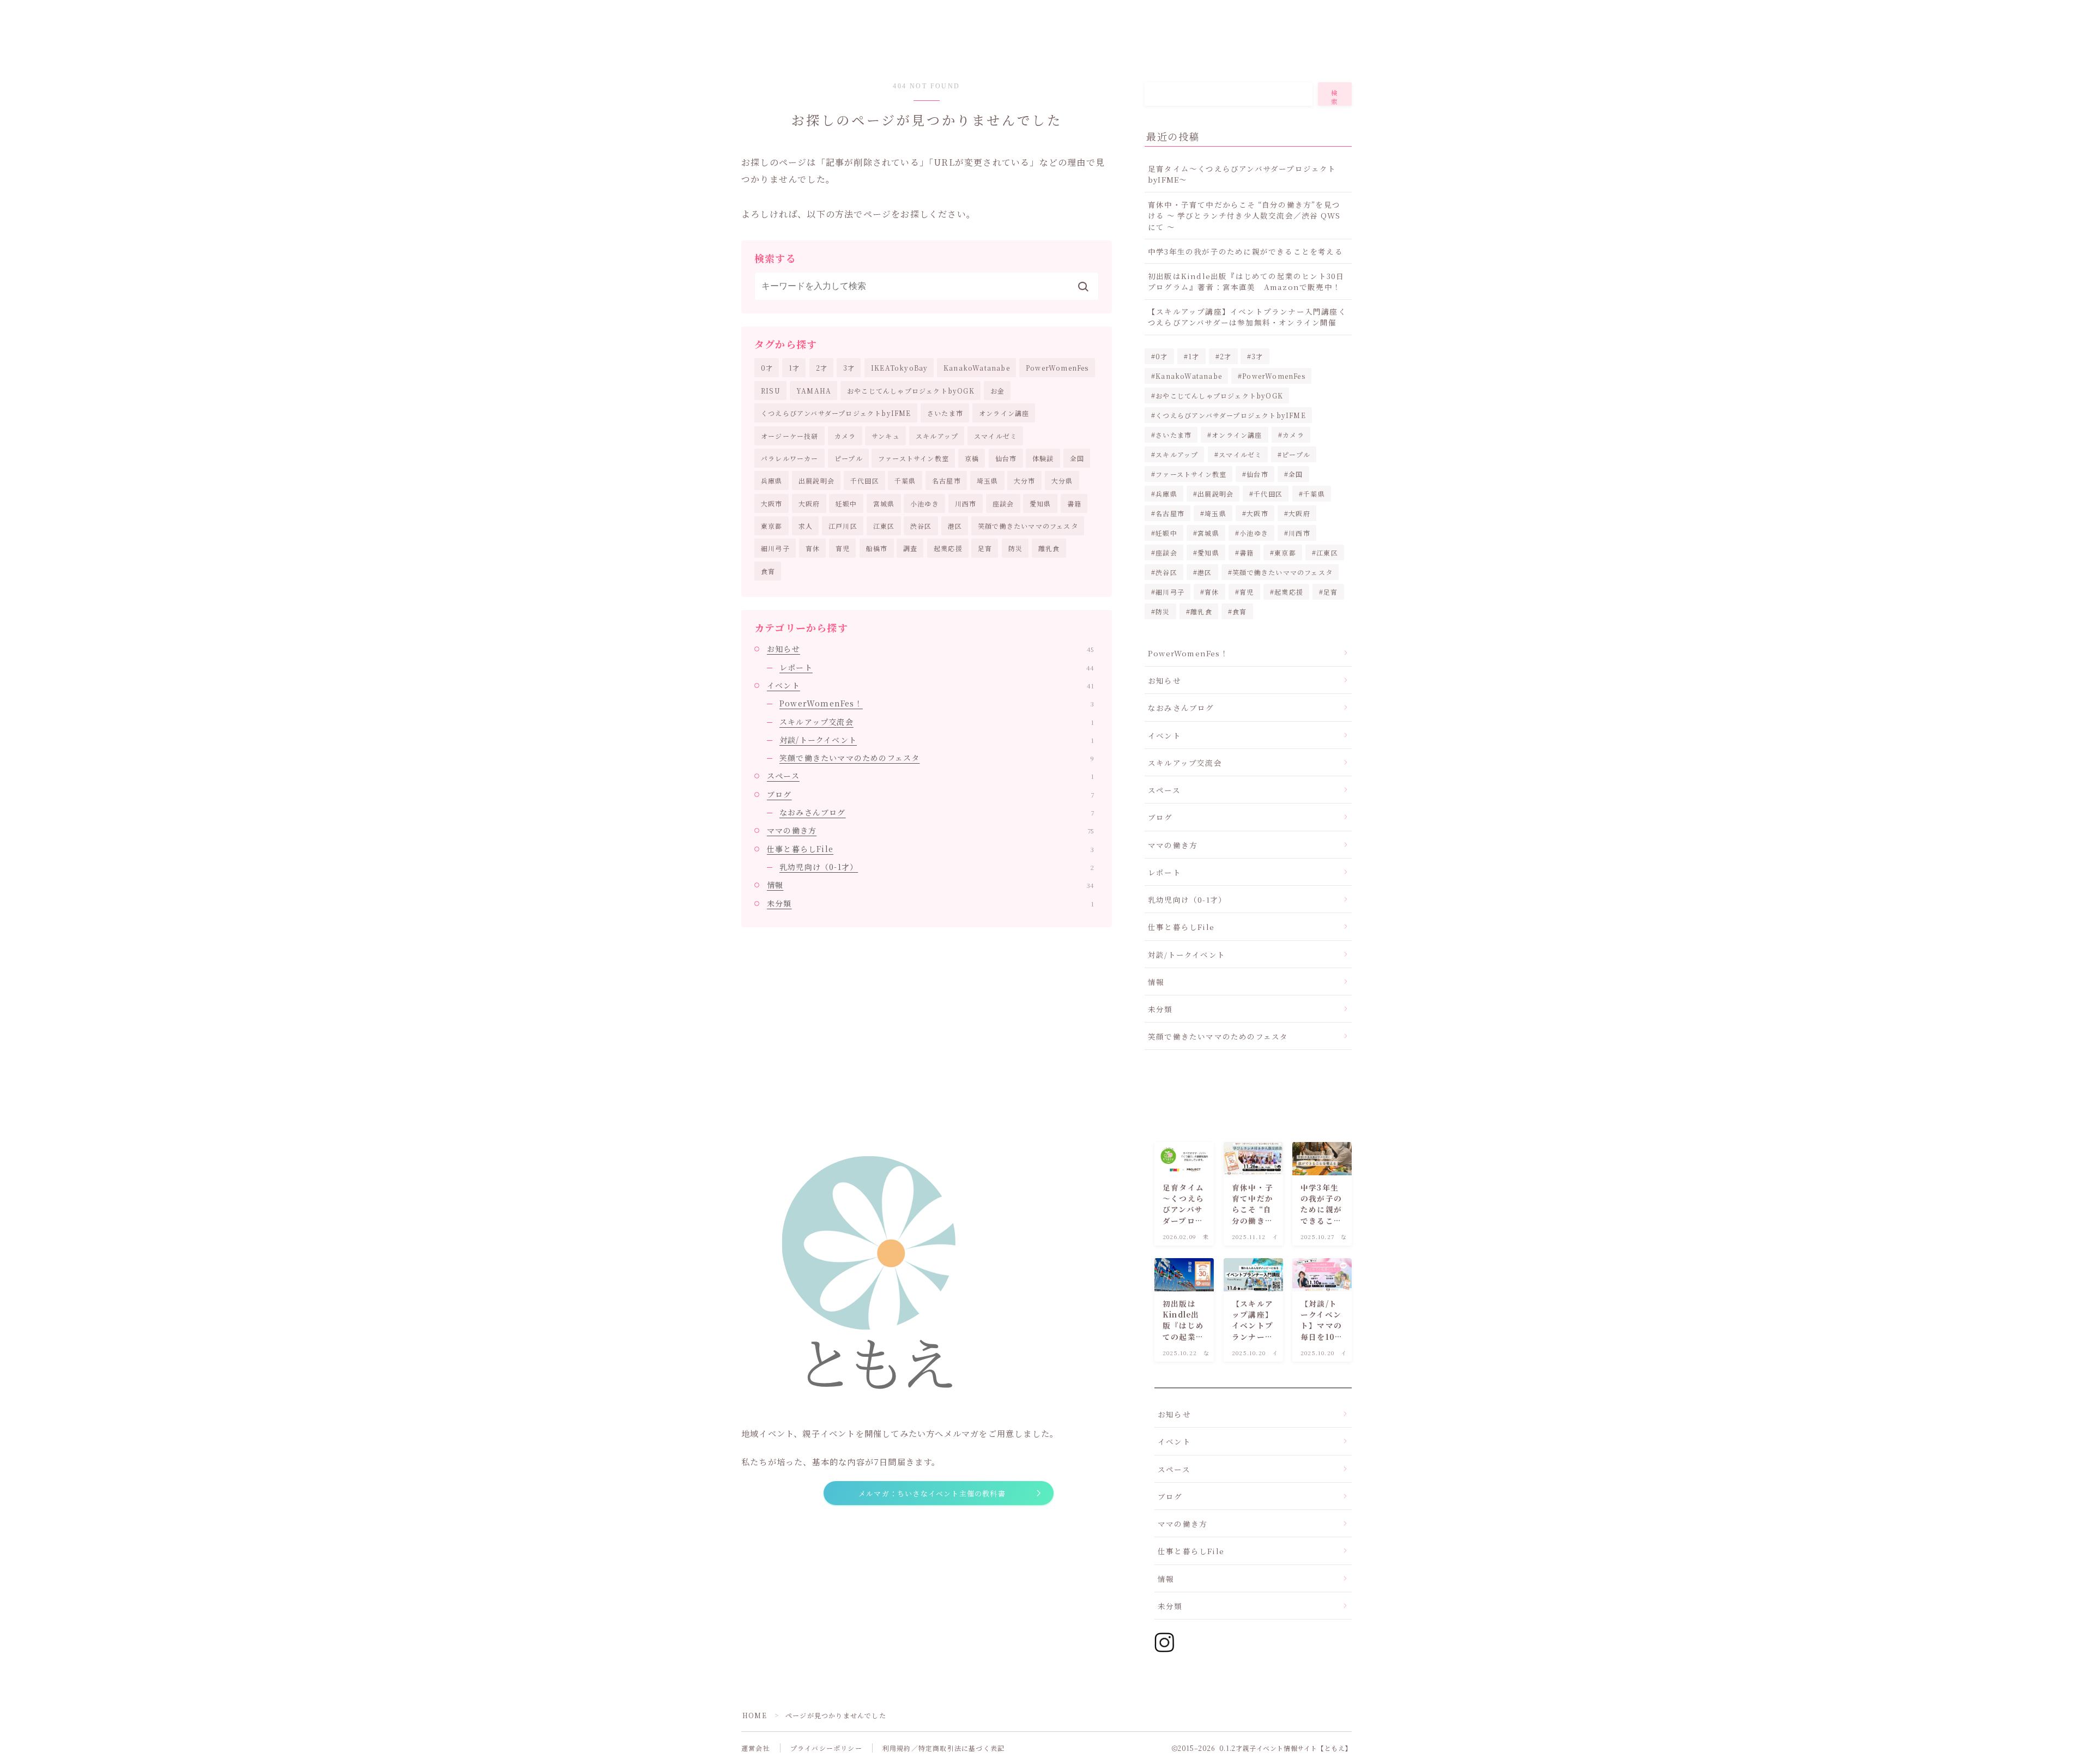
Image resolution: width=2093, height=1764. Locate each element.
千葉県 (905, 481)
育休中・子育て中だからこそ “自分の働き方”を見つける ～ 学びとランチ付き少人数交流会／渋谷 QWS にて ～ (1244, 216)
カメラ (845, 436)
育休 (813, 548)
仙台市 (1006, 458)
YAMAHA (814, 391)
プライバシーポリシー (826, 1748)
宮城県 (884, 503)
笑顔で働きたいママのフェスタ (1028, 526)
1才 (794, 368)
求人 (806, 526)
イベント (930, 685)
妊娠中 (846, 503)
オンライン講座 (1004, 413)
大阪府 (809, 503)
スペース (930, 776)
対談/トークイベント (937, 740)
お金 (997, 391)
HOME (755, 1715)
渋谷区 (921, 526)
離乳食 (1049, 548)
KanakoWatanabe (977, 368)
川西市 (966, 503)
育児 (843, 548)
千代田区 (865, 481)
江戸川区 (843, 526)
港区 (955, 526)
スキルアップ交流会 (937, 722)
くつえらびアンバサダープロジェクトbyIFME (836, 413)
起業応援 (948, 548)
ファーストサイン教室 (914, 458)
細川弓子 (775, 548)
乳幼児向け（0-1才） (937, 867)
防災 (1015, 548)
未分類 (930, 903)
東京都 (772, 526)
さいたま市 (945, 413)
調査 (910, 548)
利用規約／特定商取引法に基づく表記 (943, 1748)
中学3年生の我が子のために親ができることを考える (1245, 251)
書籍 (1074, 503)
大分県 (1062, 481)
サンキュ (886, 436)
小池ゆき (925, 503)
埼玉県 (988, 481)
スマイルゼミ (996, 436)
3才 (849, 368)
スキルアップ (937, 436)
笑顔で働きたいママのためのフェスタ (937, 758)
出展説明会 (816, 481)
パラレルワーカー (790, 458)
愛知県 (1041, 503)
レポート (937, 667)
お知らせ (930, 649)
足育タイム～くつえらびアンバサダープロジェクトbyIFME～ (1242, 174)
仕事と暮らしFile (930, 849)
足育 (985, 548)
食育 (768, 571)
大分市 (1025, 481)
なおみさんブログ (937, 812)
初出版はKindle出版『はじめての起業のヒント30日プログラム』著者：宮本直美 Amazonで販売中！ (1246, 281)
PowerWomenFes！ (937, 703)
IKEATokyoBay (899, 368)
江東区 (884, 526)
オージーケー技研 (790, 436)
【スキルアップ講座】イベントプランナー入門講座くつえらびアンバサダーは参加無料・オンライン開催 (1247, 317)
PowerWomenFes (1057, 368)
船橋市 (877, 548)
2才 (822, 368)
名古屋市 (946, 481)
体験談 (1043, 458)
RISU (771, 391)
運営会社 (756, 1748)
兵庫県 (772, 481)
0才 (767, 368)
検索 (1335, 97)
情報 (930, 885)
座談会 (1003, 503)
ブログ (930, 794)
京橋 (972, 458)
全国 (1077, 458)
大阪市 (772, 503)
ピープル (849, 458)
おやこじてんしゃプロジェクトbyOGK (911, 391)
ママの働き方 (930, 830)
